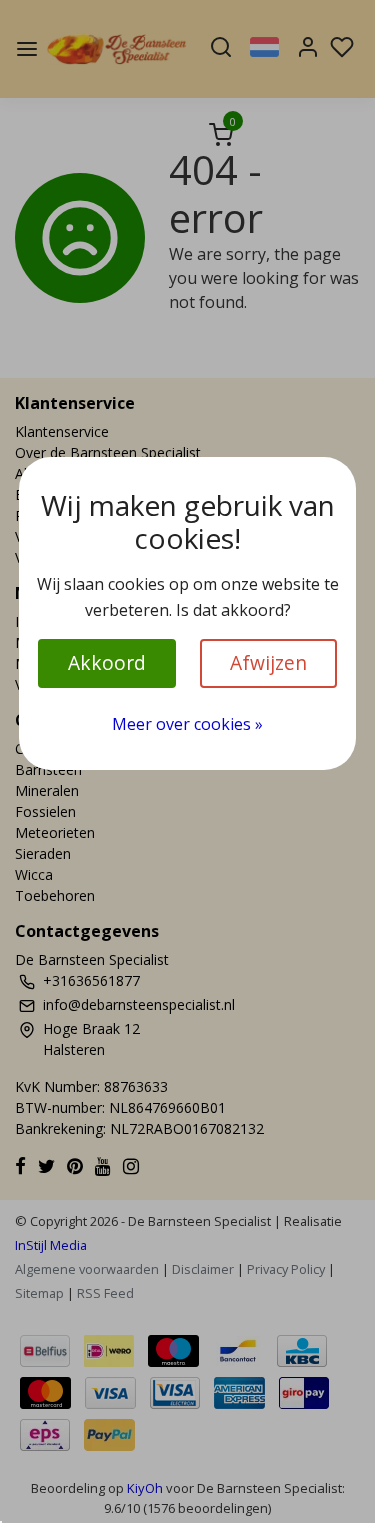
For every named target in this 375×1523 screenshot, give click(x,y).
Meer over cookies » (187, 724)
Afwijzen (268, 662)
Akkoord (107, 662)
